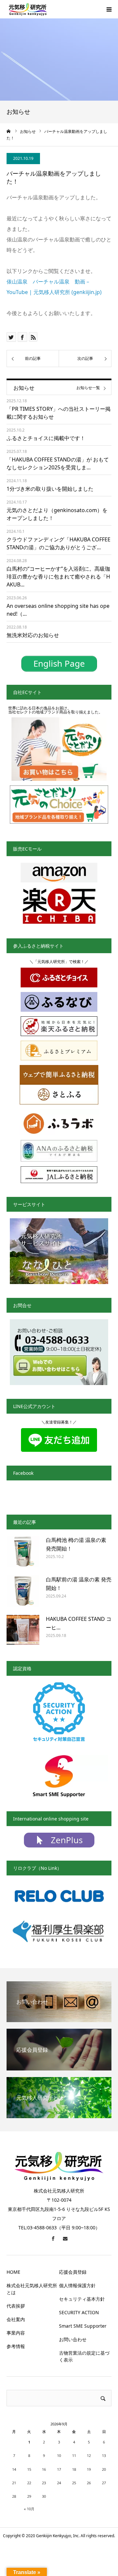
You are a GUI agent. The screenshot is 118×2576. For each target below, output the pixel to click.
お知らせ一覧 (88, 388)
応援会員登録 (73, 2272)
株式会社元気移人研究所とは (32, 2289)
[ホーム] (9, 131)
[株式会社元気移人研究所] (28, 9)
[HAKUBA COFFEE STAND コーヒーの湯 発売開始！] (23, 1631)
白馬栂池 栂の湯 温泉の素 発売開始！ (76, 1544)
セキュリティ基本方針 (82, 2299)
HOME (13, 2272)
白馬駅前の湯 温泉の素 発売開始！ (79, 1584)
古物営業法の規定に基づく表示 (84, 2356)
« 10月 (29, 2509)
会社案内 (16, 2319)
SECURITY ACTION (79, 2312)
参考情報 (16, 2346)
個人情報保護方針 (77, 2285)
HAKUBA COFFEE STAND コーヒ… (79, 1623)
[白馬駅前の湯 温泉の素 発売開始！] (23, 1592)
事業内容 (16, 2333)
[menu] (109, 9)
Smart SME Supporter (83, 2326)
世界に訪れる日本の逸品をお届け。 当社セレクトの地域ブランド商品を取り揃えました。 (55, 710)
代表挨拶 (16, 2306)
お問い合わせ (73, 2339)
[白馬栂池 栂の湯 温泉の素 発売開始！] (23, 1552)
